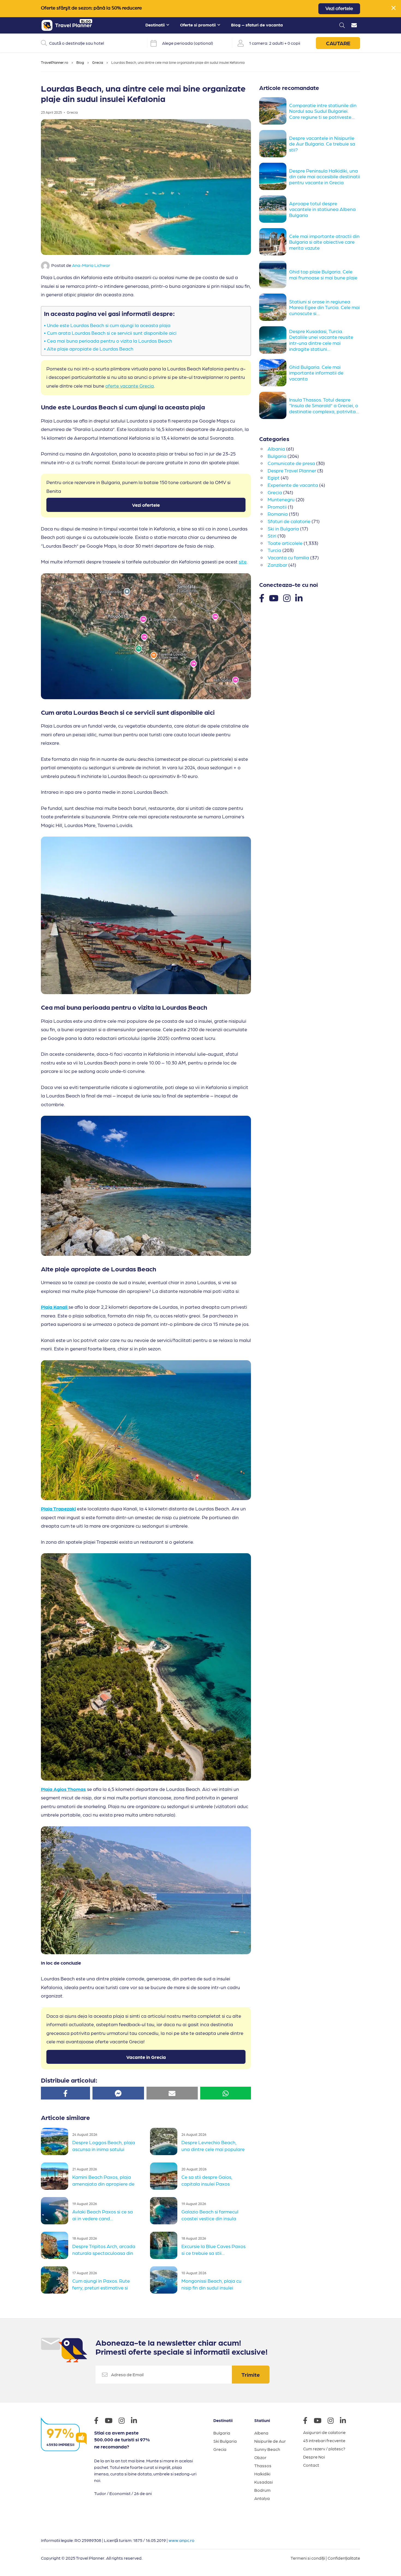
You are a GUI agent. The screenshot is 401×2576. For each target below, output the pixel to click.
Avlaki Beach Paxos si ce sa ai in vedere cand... (103, 2215)
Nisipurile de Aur (270, 2441)
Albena (261, 2433)
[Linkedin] (299, 598)
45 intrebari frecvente (324, 2440)
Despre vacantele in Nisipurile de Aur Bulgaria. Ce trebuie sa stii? (322, 144)
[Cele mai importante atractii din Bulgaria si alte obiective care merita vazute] (274, 242)
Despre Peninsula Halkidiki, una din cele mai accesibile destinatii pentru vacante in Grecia (325, 176)
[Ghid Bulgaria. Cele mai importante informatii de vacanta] (274, 373)
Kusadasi (264, 2482)
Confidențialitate (344, 2558)
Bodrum (262, 2490)
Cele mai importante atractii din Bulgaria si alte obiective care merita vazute (324, 242)
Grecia (98, 62)
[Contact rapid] (354, 26)
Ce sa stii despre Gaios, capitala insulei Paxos (207, 2180)
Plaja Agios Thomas (63, 1789)
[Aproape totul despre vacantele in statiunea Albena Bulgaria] (274, 209)
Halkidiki (262, 2474)
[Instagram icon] (124, 2421)
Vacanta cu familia (288, 557)
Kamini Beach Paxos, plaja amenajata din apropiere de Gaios (103, 2183)
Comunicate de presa (291, 463)
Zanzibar (277, 565)
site (243, 561)
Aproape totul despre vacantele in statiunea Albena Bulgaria (322, 209)
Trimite (251, 2375)
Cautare (338, 43)
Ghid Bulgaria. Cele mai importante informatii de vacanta (316, 373)
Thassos (263, 2465)
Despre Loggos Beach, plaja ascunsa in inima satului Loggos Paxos (104, 2149)
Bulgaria (277, 456)
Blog (80, 62)
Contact (311, 2465)
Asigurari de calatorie (324, 2432)
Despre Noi (314, 2457)
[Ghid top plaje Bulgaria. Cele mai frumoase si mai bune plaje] (274, 275)
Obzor (260, 2457)
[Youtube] (274, 598)
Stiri (272, 536)
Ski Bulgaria (225, 2441)
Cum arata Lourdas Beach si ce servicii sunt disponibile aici (112, 333)
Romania (278, 514)
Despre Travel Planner (292, 470)
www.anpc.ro (182, 2540)
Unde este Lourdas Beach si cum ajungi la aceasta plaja (109, 325)
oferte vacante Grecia (130, 386)
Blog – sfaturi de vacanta (257, 25)
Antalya (262, 2498)
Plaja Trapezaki (58, 1508)
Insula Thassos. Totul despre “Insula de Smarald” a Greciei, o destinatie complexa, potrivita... (324, 405)
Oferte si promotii (198, 25)
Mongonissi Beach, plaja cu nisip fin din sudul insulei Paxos (211, 2287)
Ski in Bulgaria (283, 528)
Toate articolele (285, 543)
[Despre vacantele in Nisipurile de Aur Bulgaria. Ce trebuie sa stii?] (274, 144)
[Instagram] (287, 598)
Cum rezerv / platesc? (324, 2449)
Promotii (277, 507)
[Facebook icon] (99, 2421)
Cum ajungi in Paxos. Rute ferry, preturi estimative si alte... (101, 2287)
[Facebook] (262, 598)
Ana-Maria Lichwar (91, 265)
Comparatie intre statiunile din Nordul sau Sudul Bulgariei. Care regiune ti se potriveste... (323, 111)
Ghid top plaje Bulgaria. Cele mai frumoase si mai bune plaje (323, 274)
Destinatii (155, 25)
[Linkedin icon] (137, 2421)
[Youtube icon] (111, 2421)
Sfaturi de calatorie (289, 521)
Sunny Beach (267, 2449)
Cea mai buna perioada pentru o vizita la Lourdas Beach (110, 341)
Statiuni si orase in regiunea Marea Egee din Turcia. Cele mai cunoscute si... (324, 307)
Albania (276, 449)
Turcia (274, 550)
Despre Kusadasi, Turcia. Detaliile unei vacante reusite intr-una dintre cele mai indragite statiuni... (321, 340)
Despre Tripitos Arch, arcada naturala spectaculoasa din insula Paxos (104, 2252)
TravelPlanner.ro (55, 62)
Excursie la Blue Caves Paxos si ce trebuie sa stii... (213, 2250)
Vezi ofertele (339, 9)
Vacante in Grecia (146, 2057)
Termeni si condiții (308, 2558)
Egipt (274, 477)
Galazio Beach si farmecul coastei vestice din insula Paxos (210, 2218)
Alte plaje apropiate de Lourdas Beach (90, 349)
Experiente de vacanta (293, 485)
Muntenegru (281, 499)
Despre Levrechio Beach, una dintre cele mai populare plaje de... (213, 2149)
